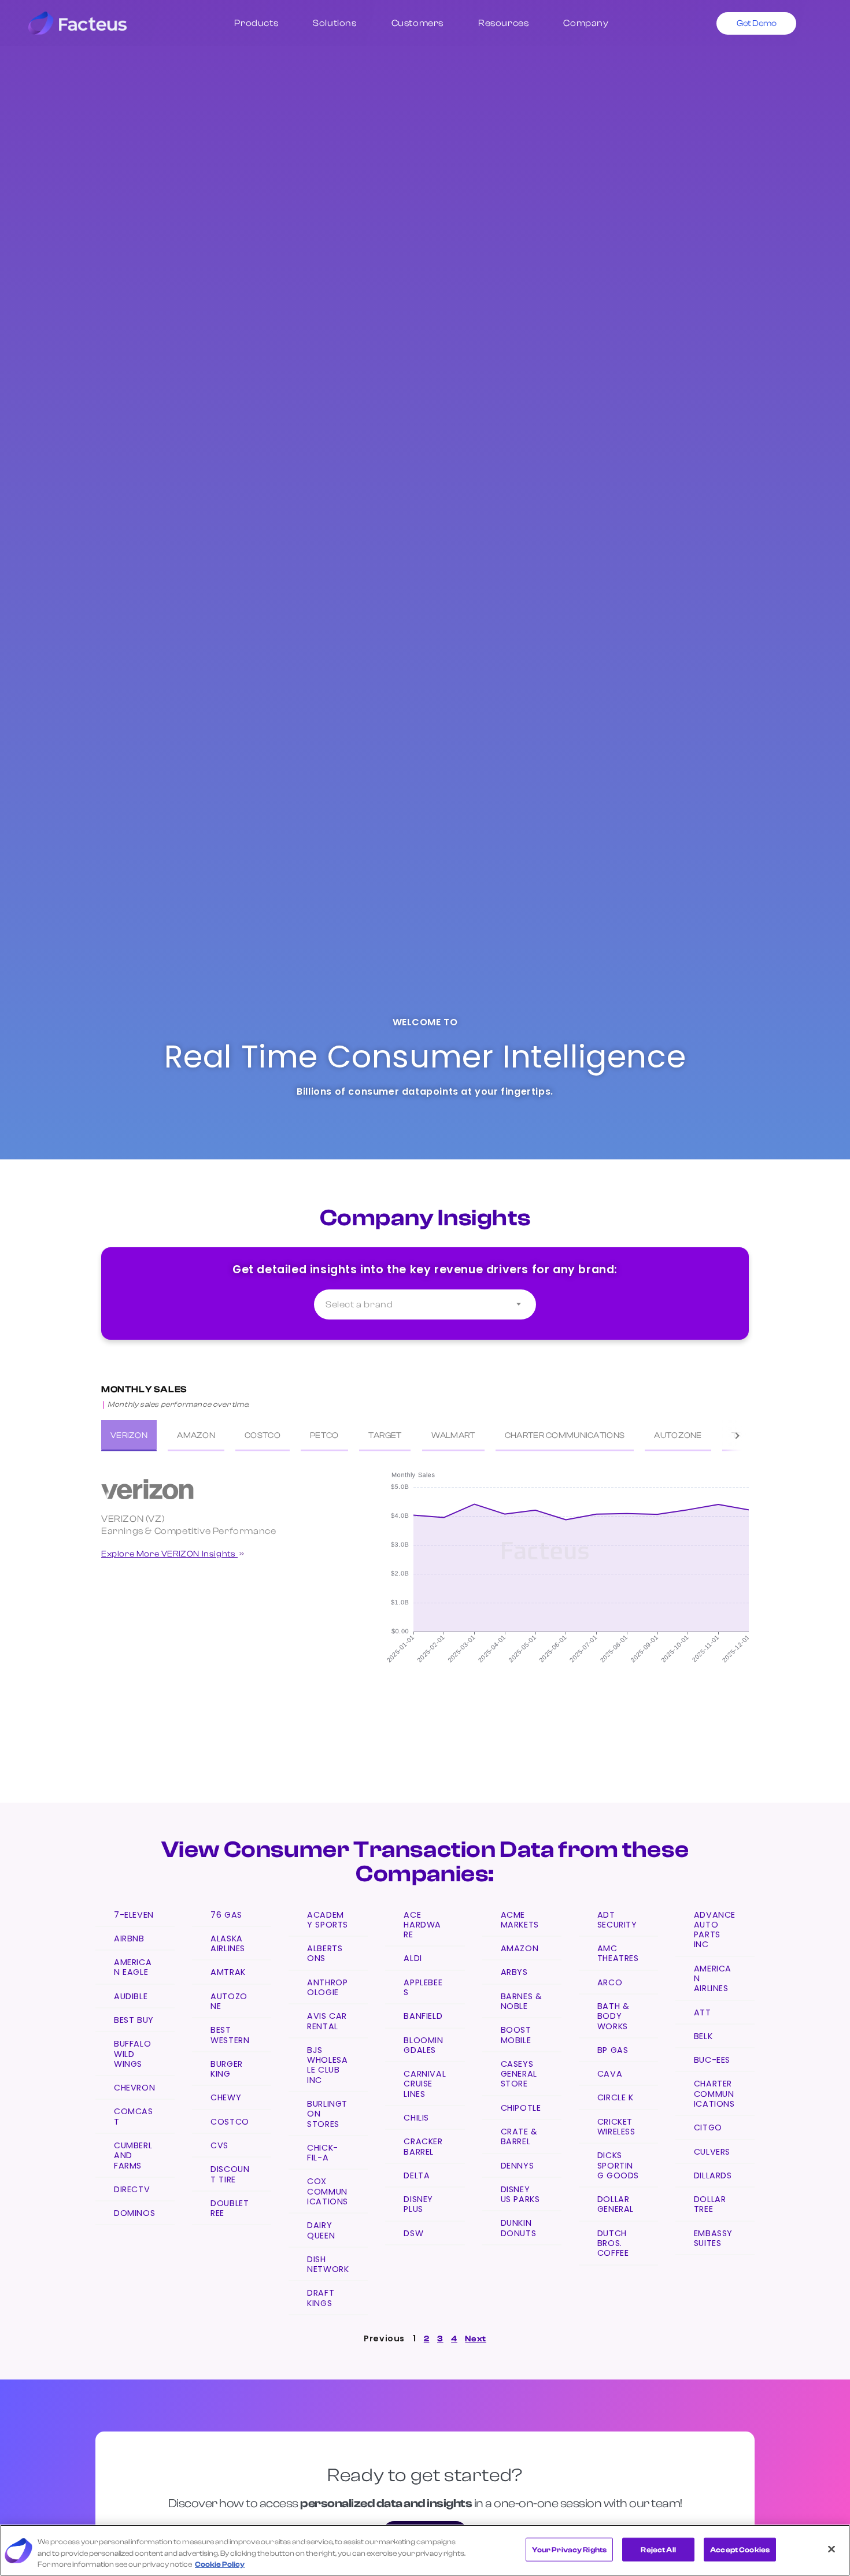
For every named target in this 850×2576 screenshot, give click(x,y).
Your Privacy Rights (569, 2549)
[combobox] (425, 1304)
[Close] (831, 2549)
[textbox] (425, 1304)
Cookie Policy (220, 2564)
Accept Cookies (740, 2549)
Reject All (658, 2549)
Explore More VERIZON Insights (169, 1554)
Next (475, 2339)
